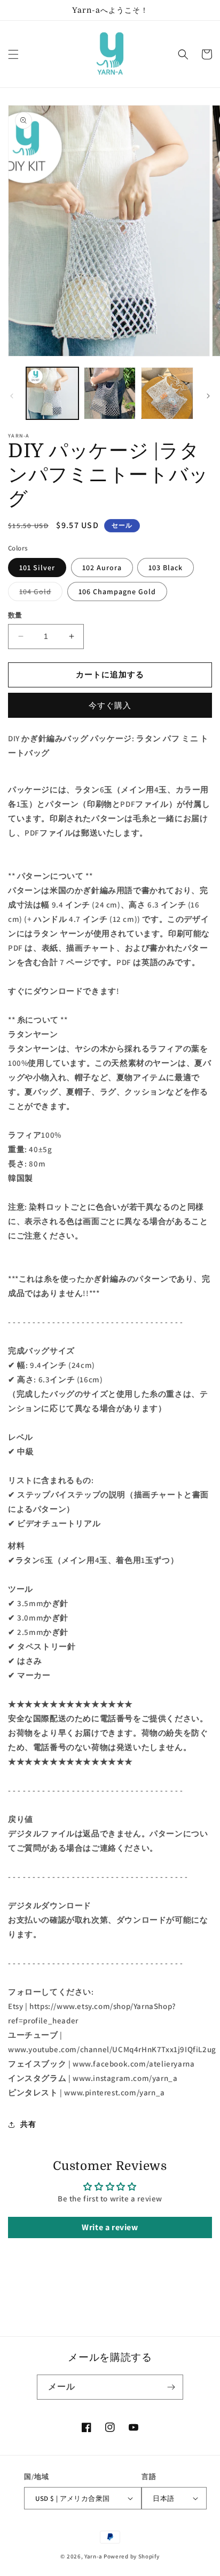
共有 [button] (28, 2124)
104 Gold (39, 594)
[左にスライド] (12, 396)
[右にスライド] (208, 396)
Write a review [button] (110, 2227)
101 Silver (37, 568)
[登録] (171, 2387)
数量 (15, 615)
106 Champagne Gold (117, 592)
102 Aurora (102, 568)
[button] (13, 54)
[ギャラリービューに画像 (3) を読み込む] (167, 393)
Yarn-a (93, 2556)
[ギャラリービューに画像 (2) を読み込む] (110, 393)
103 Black (166, 568)
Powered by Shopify (132, 2556)
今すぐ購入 (110, 705)
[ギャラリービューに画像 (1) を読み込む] (52, 393)
